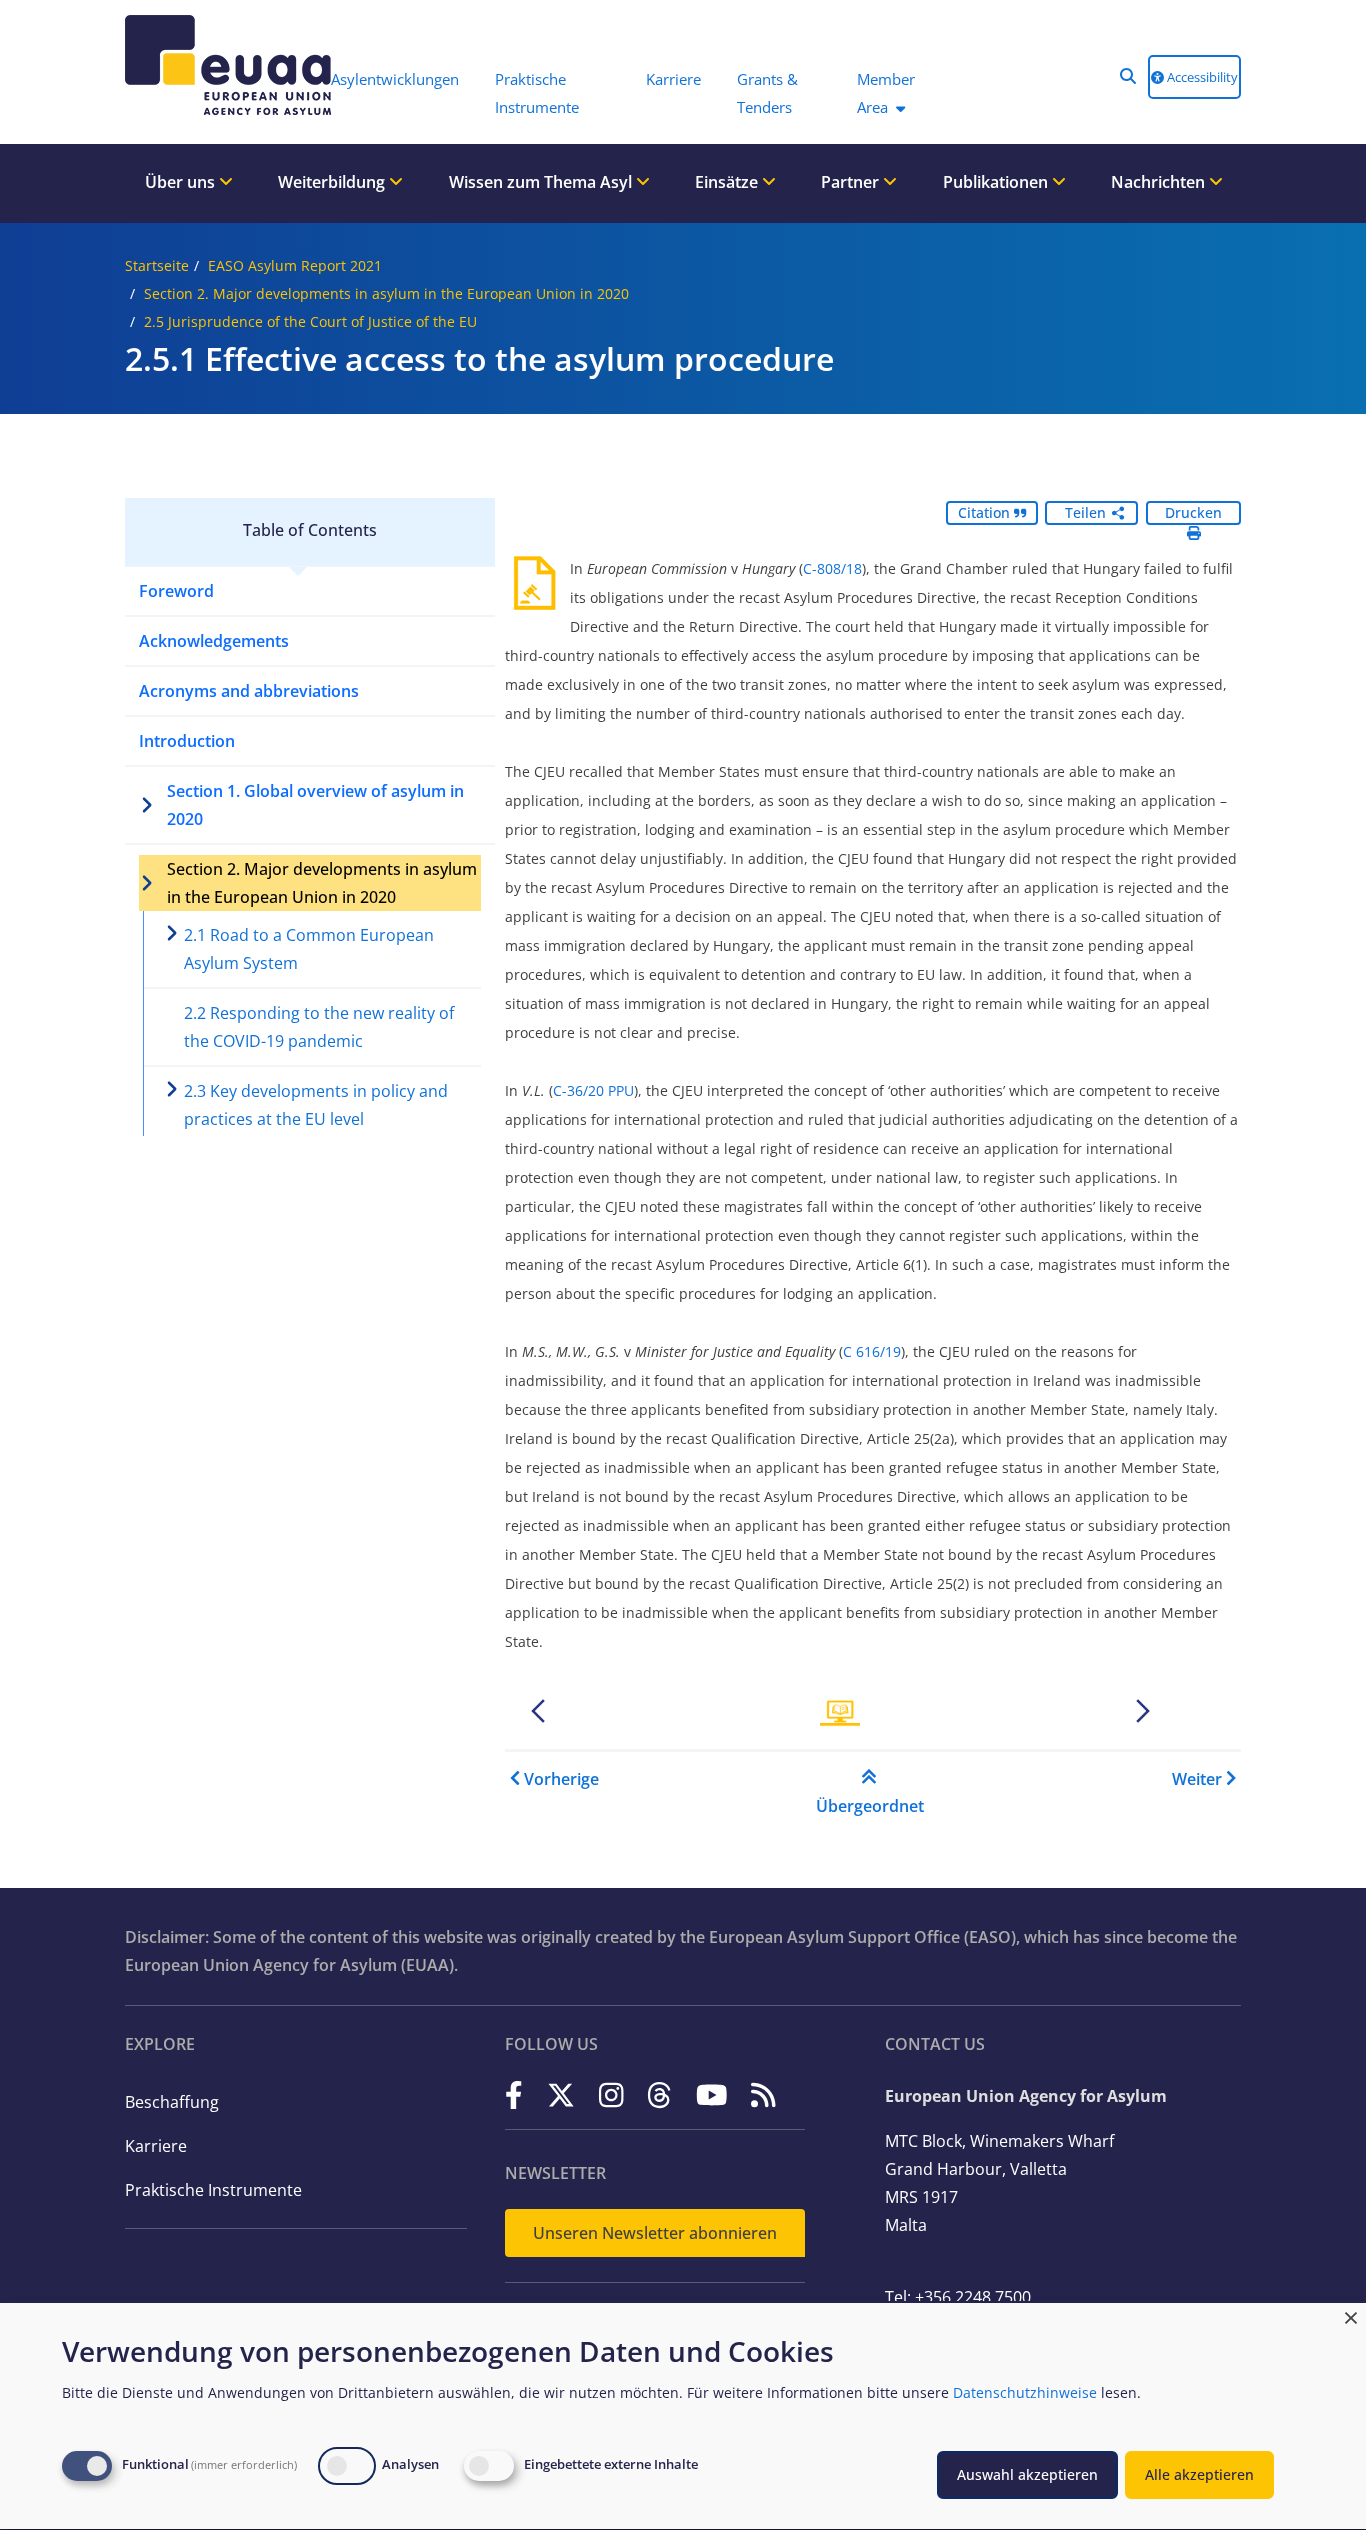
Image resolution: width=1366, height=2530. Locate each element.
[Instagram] (611, 2094)
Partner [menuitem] (852, 182)
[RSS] (763, 2094)
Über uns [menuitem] (182, 182)
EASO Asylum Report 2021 (295, 265)
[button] (1128, 76)
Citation (986, 512)
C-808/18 (832, 568)
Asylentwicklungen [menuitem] (395, 79)
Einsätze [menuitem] (728, 182)
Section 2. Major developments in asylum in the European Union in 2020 (386, 293)
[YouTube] (712, 2094)
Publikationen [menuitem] (997, 182)
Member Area (886, 93)
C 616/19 (872, 1351)
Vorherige (561, 1779)
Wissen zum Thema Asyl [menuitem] (542, 182)
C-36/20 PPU (593, 1090)
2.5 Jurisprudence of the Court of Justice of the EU (310, 321)
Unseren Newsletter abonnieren (655, 2233)
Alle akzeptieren (1199, 2474)
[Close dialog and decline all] (1351, 2315)
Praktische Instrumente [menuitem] (537, 93)
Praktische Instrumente (213, 2190)
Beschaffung (172, 2102)
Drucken (1193, 512)
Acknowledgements (214, 641)
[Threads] (659, 2094)
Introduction (187, 741)
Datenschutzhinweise (1025, 2392)
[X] (561, 2094)
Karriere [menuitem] (673, 79)
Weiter (1197, 1779)
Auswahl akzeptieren (1027, 2474)
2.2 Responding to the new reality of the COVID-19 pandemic (319, 1027)
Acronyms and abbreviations (249, 691)
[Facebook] (514, 2094)
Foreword (176, 591)
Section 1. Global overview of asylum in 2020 (315, 805)
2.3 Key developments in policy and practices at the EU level (316, 1105)
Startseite (157, 265)
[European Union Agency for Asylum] (218, 65)
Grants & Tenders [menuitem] (767, 93)
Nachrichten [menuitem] (1160, 182)
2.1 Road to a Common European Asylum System (309, 949)
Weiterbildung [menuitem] (333, 182)
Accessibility (1201, 77)
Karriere (156, 2146)
